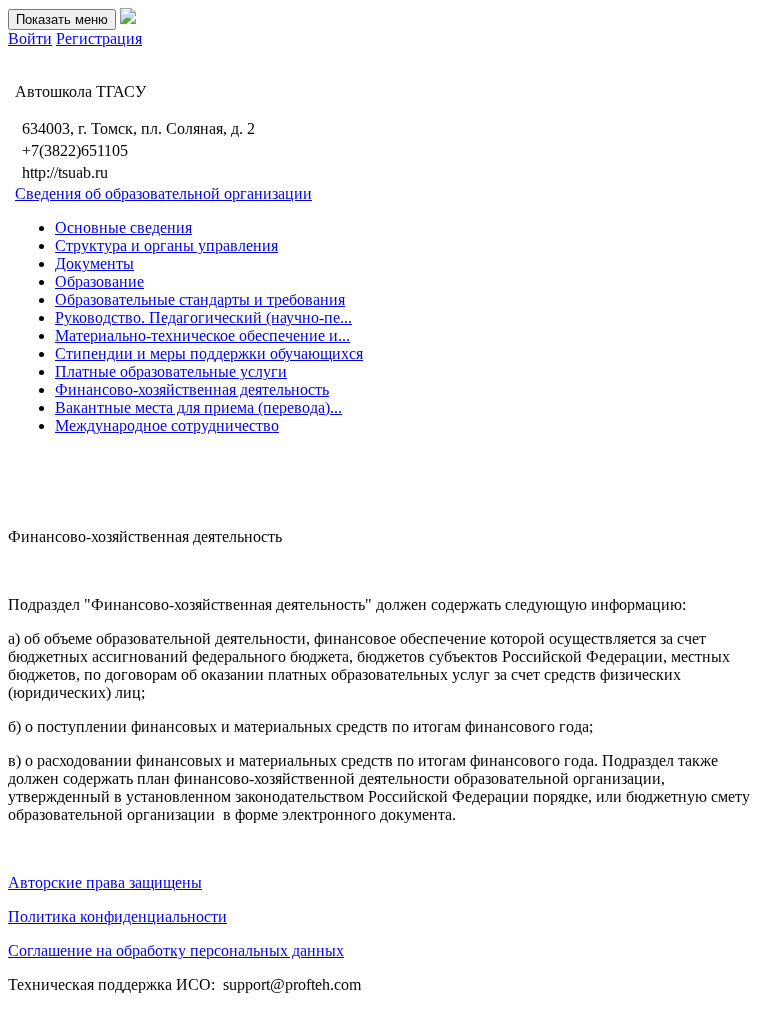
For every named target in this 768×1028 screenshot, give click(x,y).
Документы (94, 263)
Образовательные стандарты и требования (200, 299)
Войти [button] (30, 38)
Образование (99, 281)
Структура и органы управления (166, 245)
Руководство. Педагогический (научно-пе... (203, 317)
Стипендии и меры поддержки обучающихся (209, 353)
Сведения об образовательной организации (163, 193)
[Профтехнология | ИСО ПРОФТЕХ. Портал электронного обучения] (128, 18)
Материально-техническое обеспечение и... (202, 335)
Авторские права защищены (105, 882)
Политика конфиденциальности (117, 916)
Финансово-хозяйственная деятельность (192, 389)
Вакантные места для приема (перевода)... (198, 407)
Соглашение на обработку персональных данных (176, 950)
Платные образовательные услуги (171, 371)
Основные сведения (123, 227)
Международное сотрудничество (167, 425)
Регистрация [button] (99, 38)
